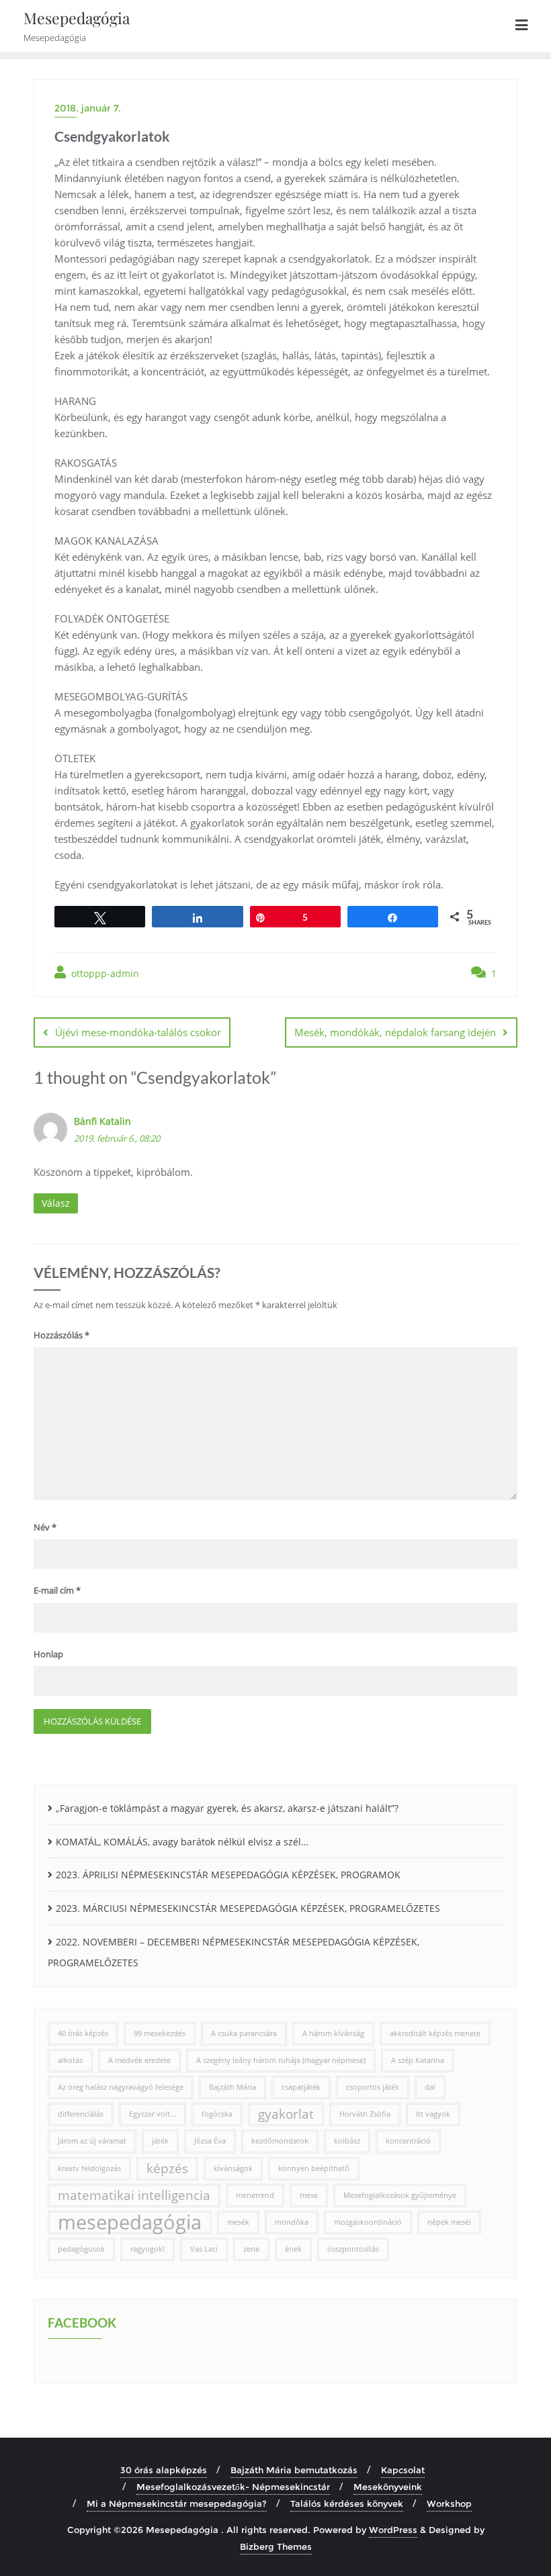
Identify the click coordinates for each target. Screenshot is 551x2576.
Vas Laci (204, 2249)
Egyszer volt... (153, 2114)
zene (251, 2249)
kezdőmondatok (280, 2141)
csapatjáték (301, 2087)
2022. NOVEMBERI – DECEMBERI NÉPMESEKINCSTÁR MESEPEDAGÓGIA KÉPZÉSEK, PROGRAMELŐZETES (234, 1952)
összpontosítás (353, 2249)
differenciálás (81, 2114)
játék (160, 2141)
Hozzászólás (61, 1335)
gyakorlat (286, 2114)
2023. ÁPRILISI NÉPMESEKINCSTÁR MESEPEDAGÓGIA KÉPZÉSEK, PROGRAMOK (228, 1875)
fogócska (217, 2114)
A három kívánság (333, 2033)
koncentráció (408, 2141)
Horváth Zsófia (365, 2114)
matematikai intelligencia (134, 2195)
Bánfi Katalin (102, 1121)
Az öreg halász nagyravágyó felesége (121, 2087)
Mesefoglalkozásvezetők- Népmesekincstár (233, 2487)
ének (293, 2249)
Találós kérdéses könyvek (347, 2503)
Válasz (56, 1203)
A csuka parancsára (244, 2033)
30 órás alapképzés (164, 2470)
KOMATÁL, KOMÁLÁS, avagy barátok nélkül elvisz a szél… (182, 1842)
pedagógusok (81, 2249)
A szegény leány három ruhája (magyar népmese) (281, 2060)
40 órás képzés (83, 2033)
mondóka (292, 2222)
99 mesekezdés (160, 2033)
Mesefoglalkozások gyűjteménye (400, 2195)
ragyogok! (147, 2249)
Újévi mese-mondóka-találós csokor (138, 1032)
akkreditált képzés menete (435, 2033)
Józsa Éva (210, 2141)
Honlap (48, 1654)
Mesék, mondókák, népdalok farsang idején (395, 1032)
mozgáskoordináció (368, 2222)
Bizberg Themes (276, 2546)
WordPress (393, 2530)
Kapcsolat (403, 2470)
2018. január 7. (88, 108)
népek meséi (449, 2222)
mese (309, 2195)
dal (430, 2087)
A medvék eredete (139, 2060)
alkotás (70, 2060)
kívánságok (233, 2168)
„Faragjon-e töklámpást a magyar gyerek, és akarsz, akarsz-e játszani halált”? (227, 1808)
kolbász (347, 2141)
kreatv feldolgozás (89, 2168)
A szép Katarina (418, 2060)
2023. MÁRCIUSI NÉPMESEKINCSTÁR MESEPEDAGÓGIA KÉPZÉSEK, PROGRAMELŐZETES (248, 1908)
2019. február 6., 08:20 (117, 1138)
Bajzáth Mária (232, 2087)
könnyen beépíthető (314, 2168)
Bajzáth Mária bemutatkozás (294, 2470)
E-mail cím (57, 1590)
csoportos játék (373, 2087)
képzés (167, 2168)
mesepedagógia (130, 2222)
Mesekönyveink (388, 2487)
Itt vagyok (433, 2114)
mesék (238, 2222)
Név (45, 1527)
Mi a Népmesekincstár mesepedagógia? (177, 2503)
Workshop (449, 2503)
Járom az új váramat (92, 2141)
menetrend (255, 2195)
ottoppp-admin (104, 973)
